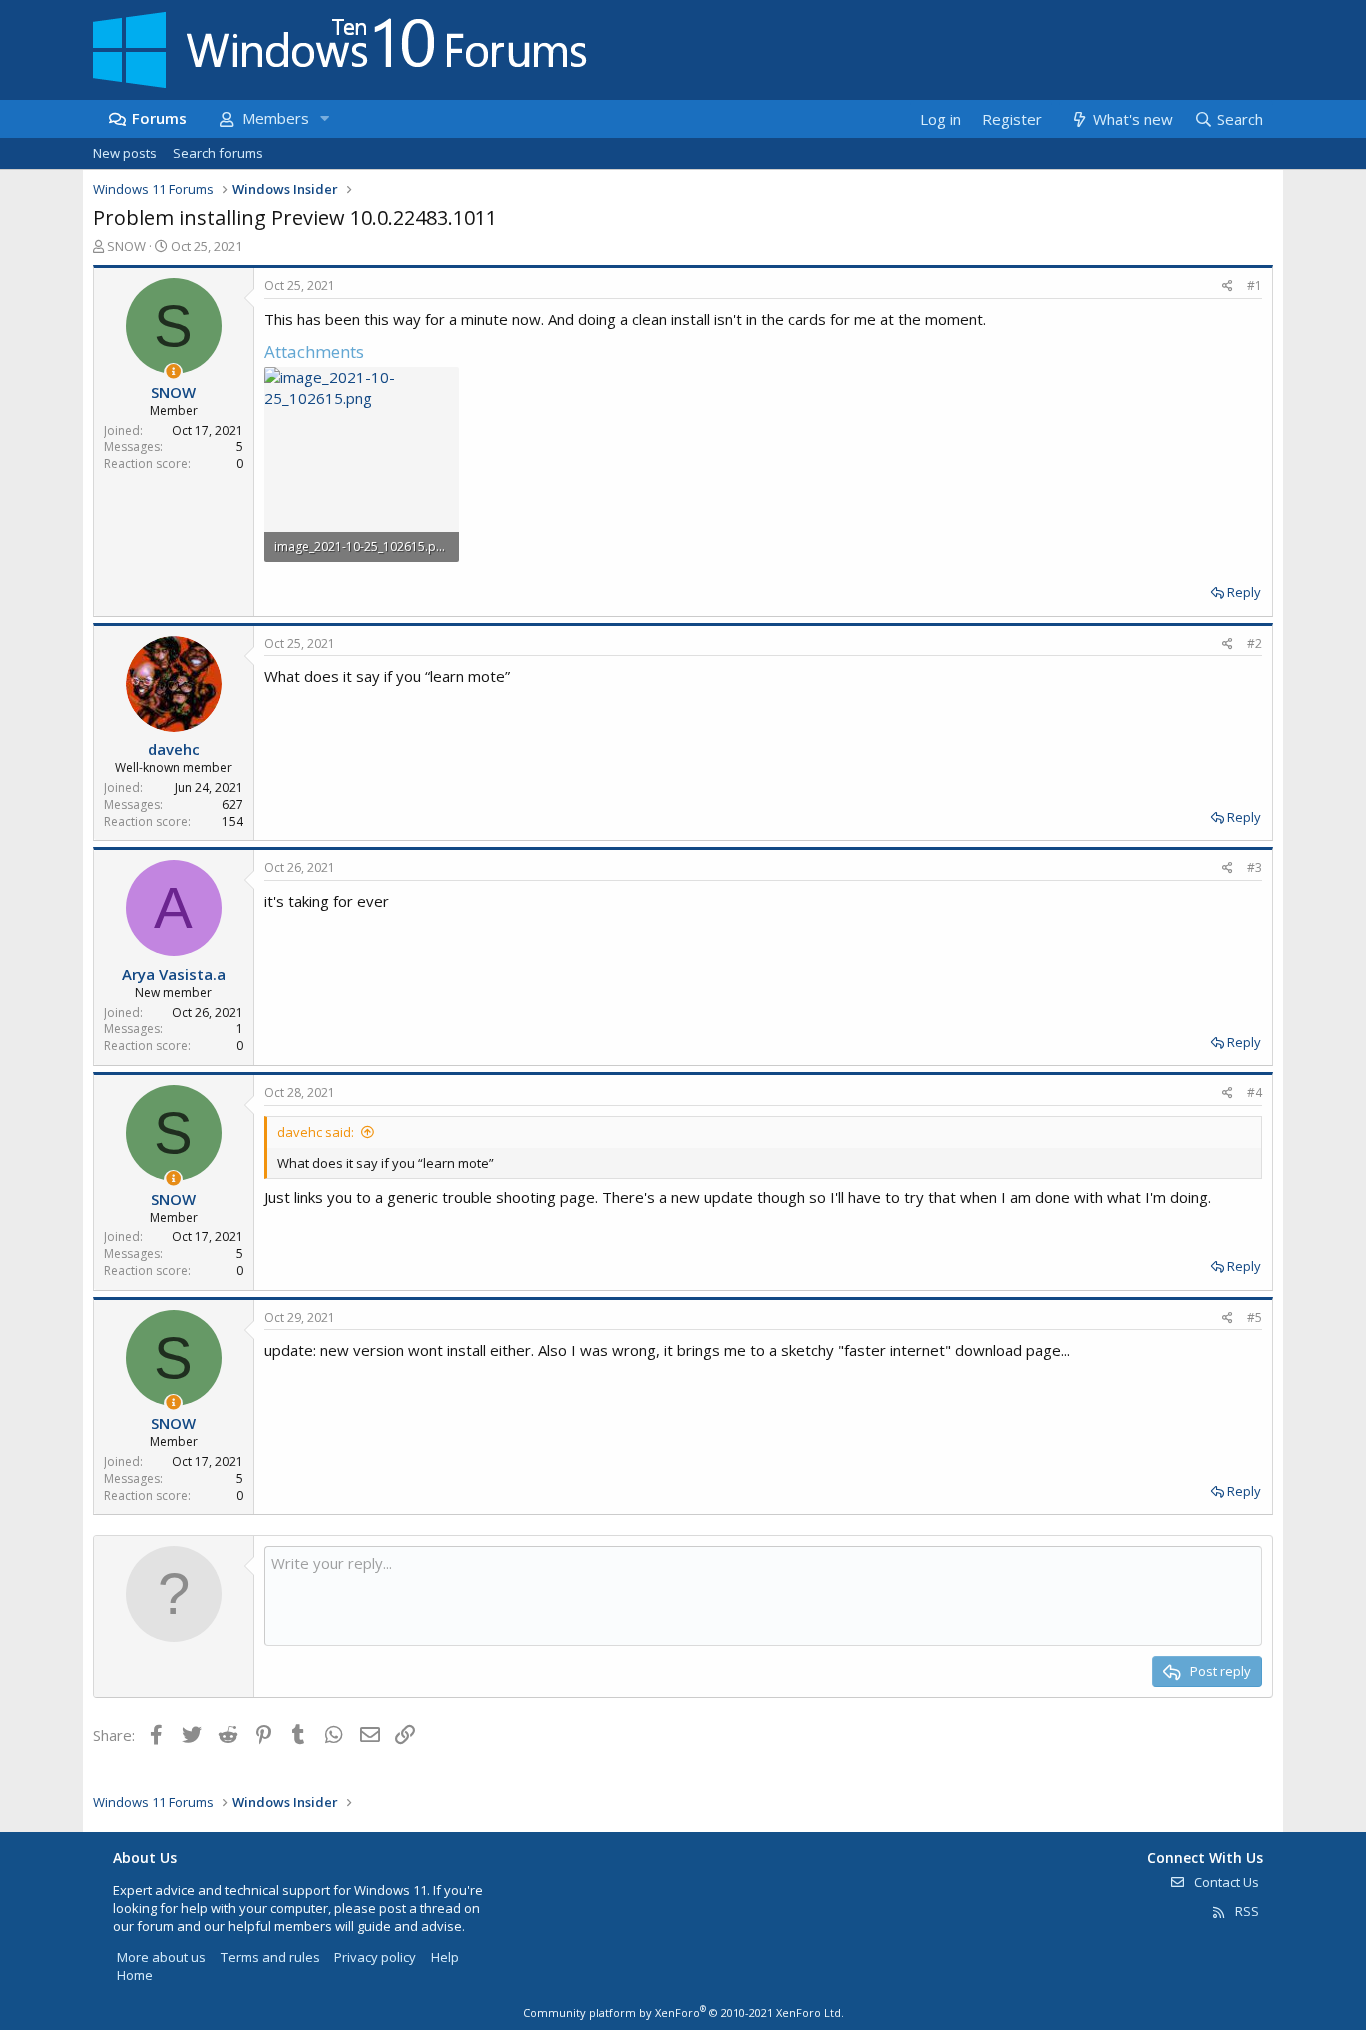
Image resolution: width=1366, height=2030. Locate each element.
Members (275, 118)
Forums (159, 118)
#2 (1254, 643)
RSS (1245, 1911)
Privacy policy (375, 1957)
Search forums (218, 153)
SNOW (126, 246)
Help (445, 1957)
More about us (161, 1957)
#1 (1254, 285)
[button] (324, 118)
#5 (1254, 1317)
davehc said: (315, 1132)
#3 (1254, 867)
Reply (1244, 592)
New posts (125, 153)
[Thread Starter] (173, 371)
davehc (174, 749)
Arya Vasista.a (174, 974)
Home (135, 1975)
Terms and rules (270, 1957)
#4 (1254, 1092)
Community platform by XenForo (683, 2012)
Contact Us (1225, 1882)
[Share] (1227, 286)
